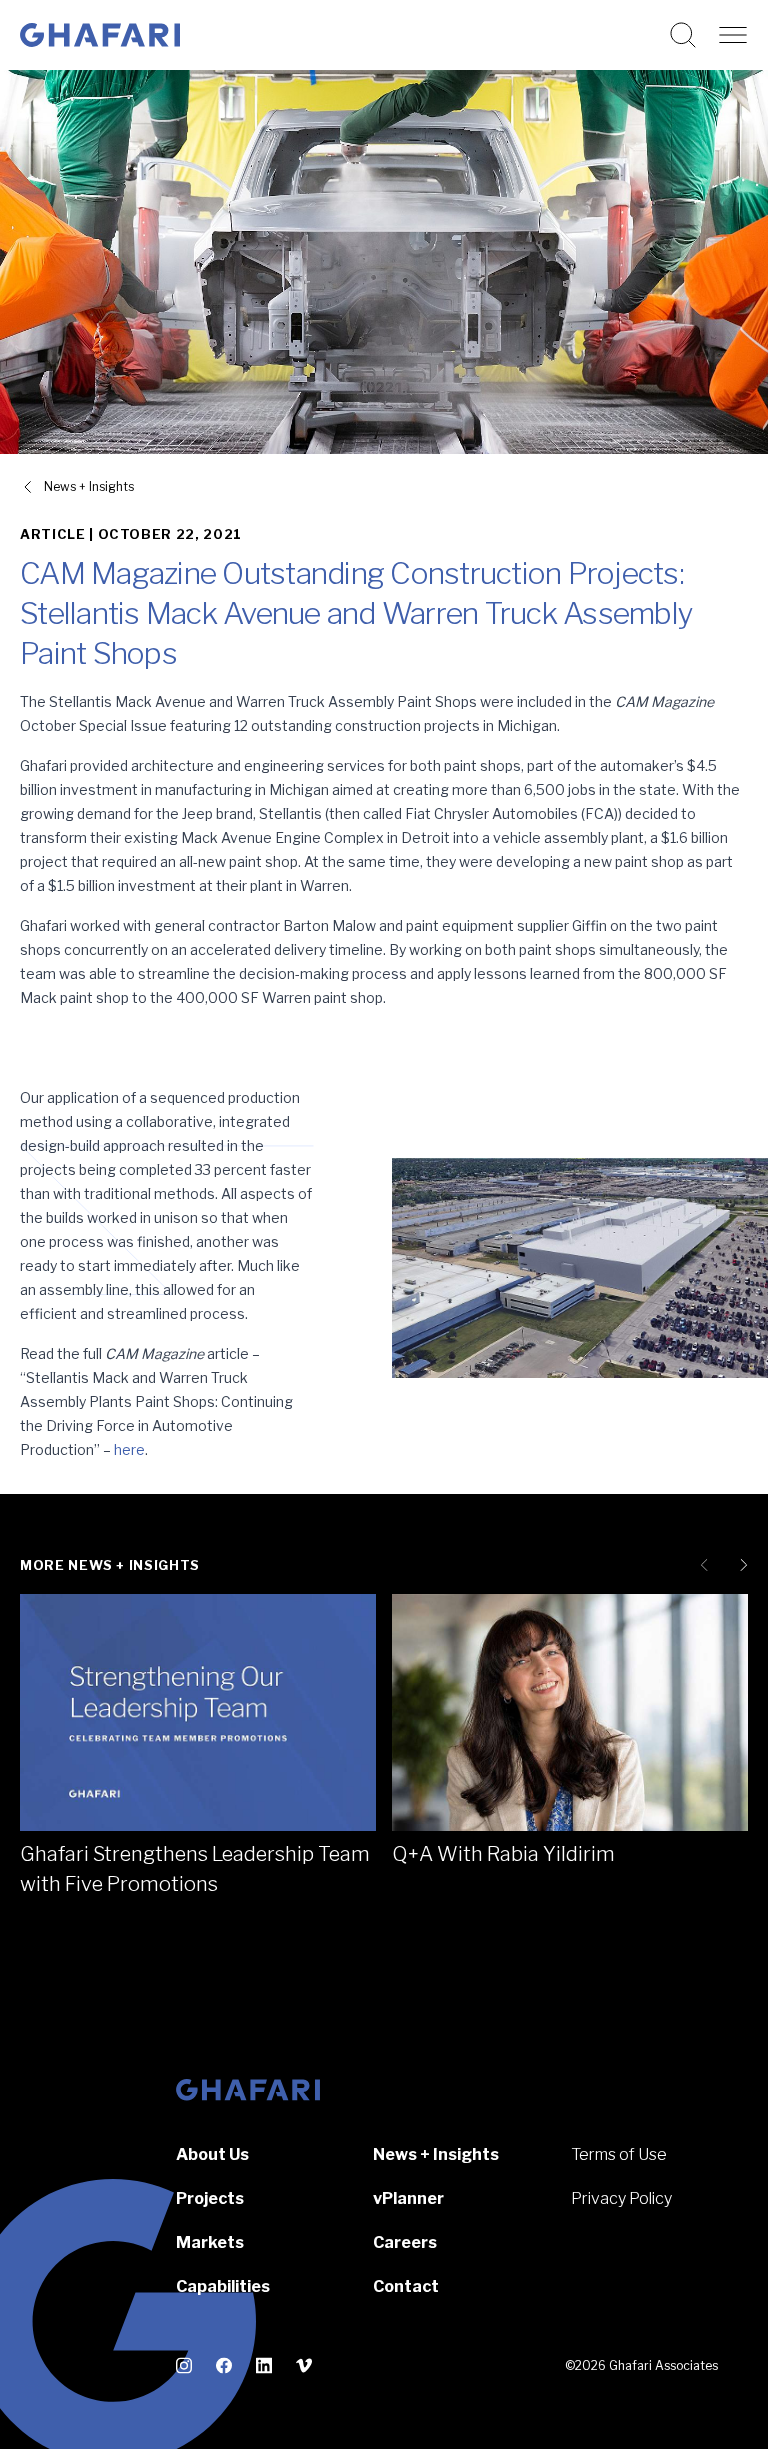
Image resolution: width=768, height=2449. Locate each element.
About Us (212, 2154)
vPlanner (408, 2198)
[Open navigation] (733, 35)
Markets (210, 2242)
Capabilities (223, 2286)
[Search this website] (683, 35)
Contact (406, 2286)
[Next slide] (740, 1565)
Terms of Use (619, 2154)
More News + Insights (110, 1565)
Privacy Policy (621, 2198)
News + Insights (89, 486)
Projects (210, 2198)
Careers (405, 2242)
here (129, 1449)
